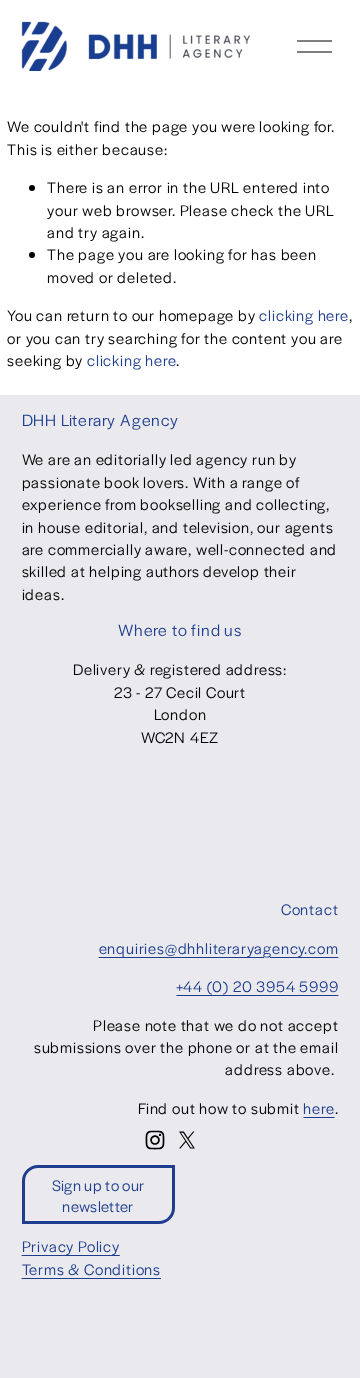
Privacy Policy (71, 1245)
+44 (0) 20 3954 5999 (257, 985)
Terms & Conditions (91, 1268)
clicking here (303, 314)
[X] (187, 1140)
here (318, 1107)
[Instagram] (155, 1140)
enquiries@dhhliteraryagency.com (219, 947)
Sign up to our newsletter (98, 1195)
